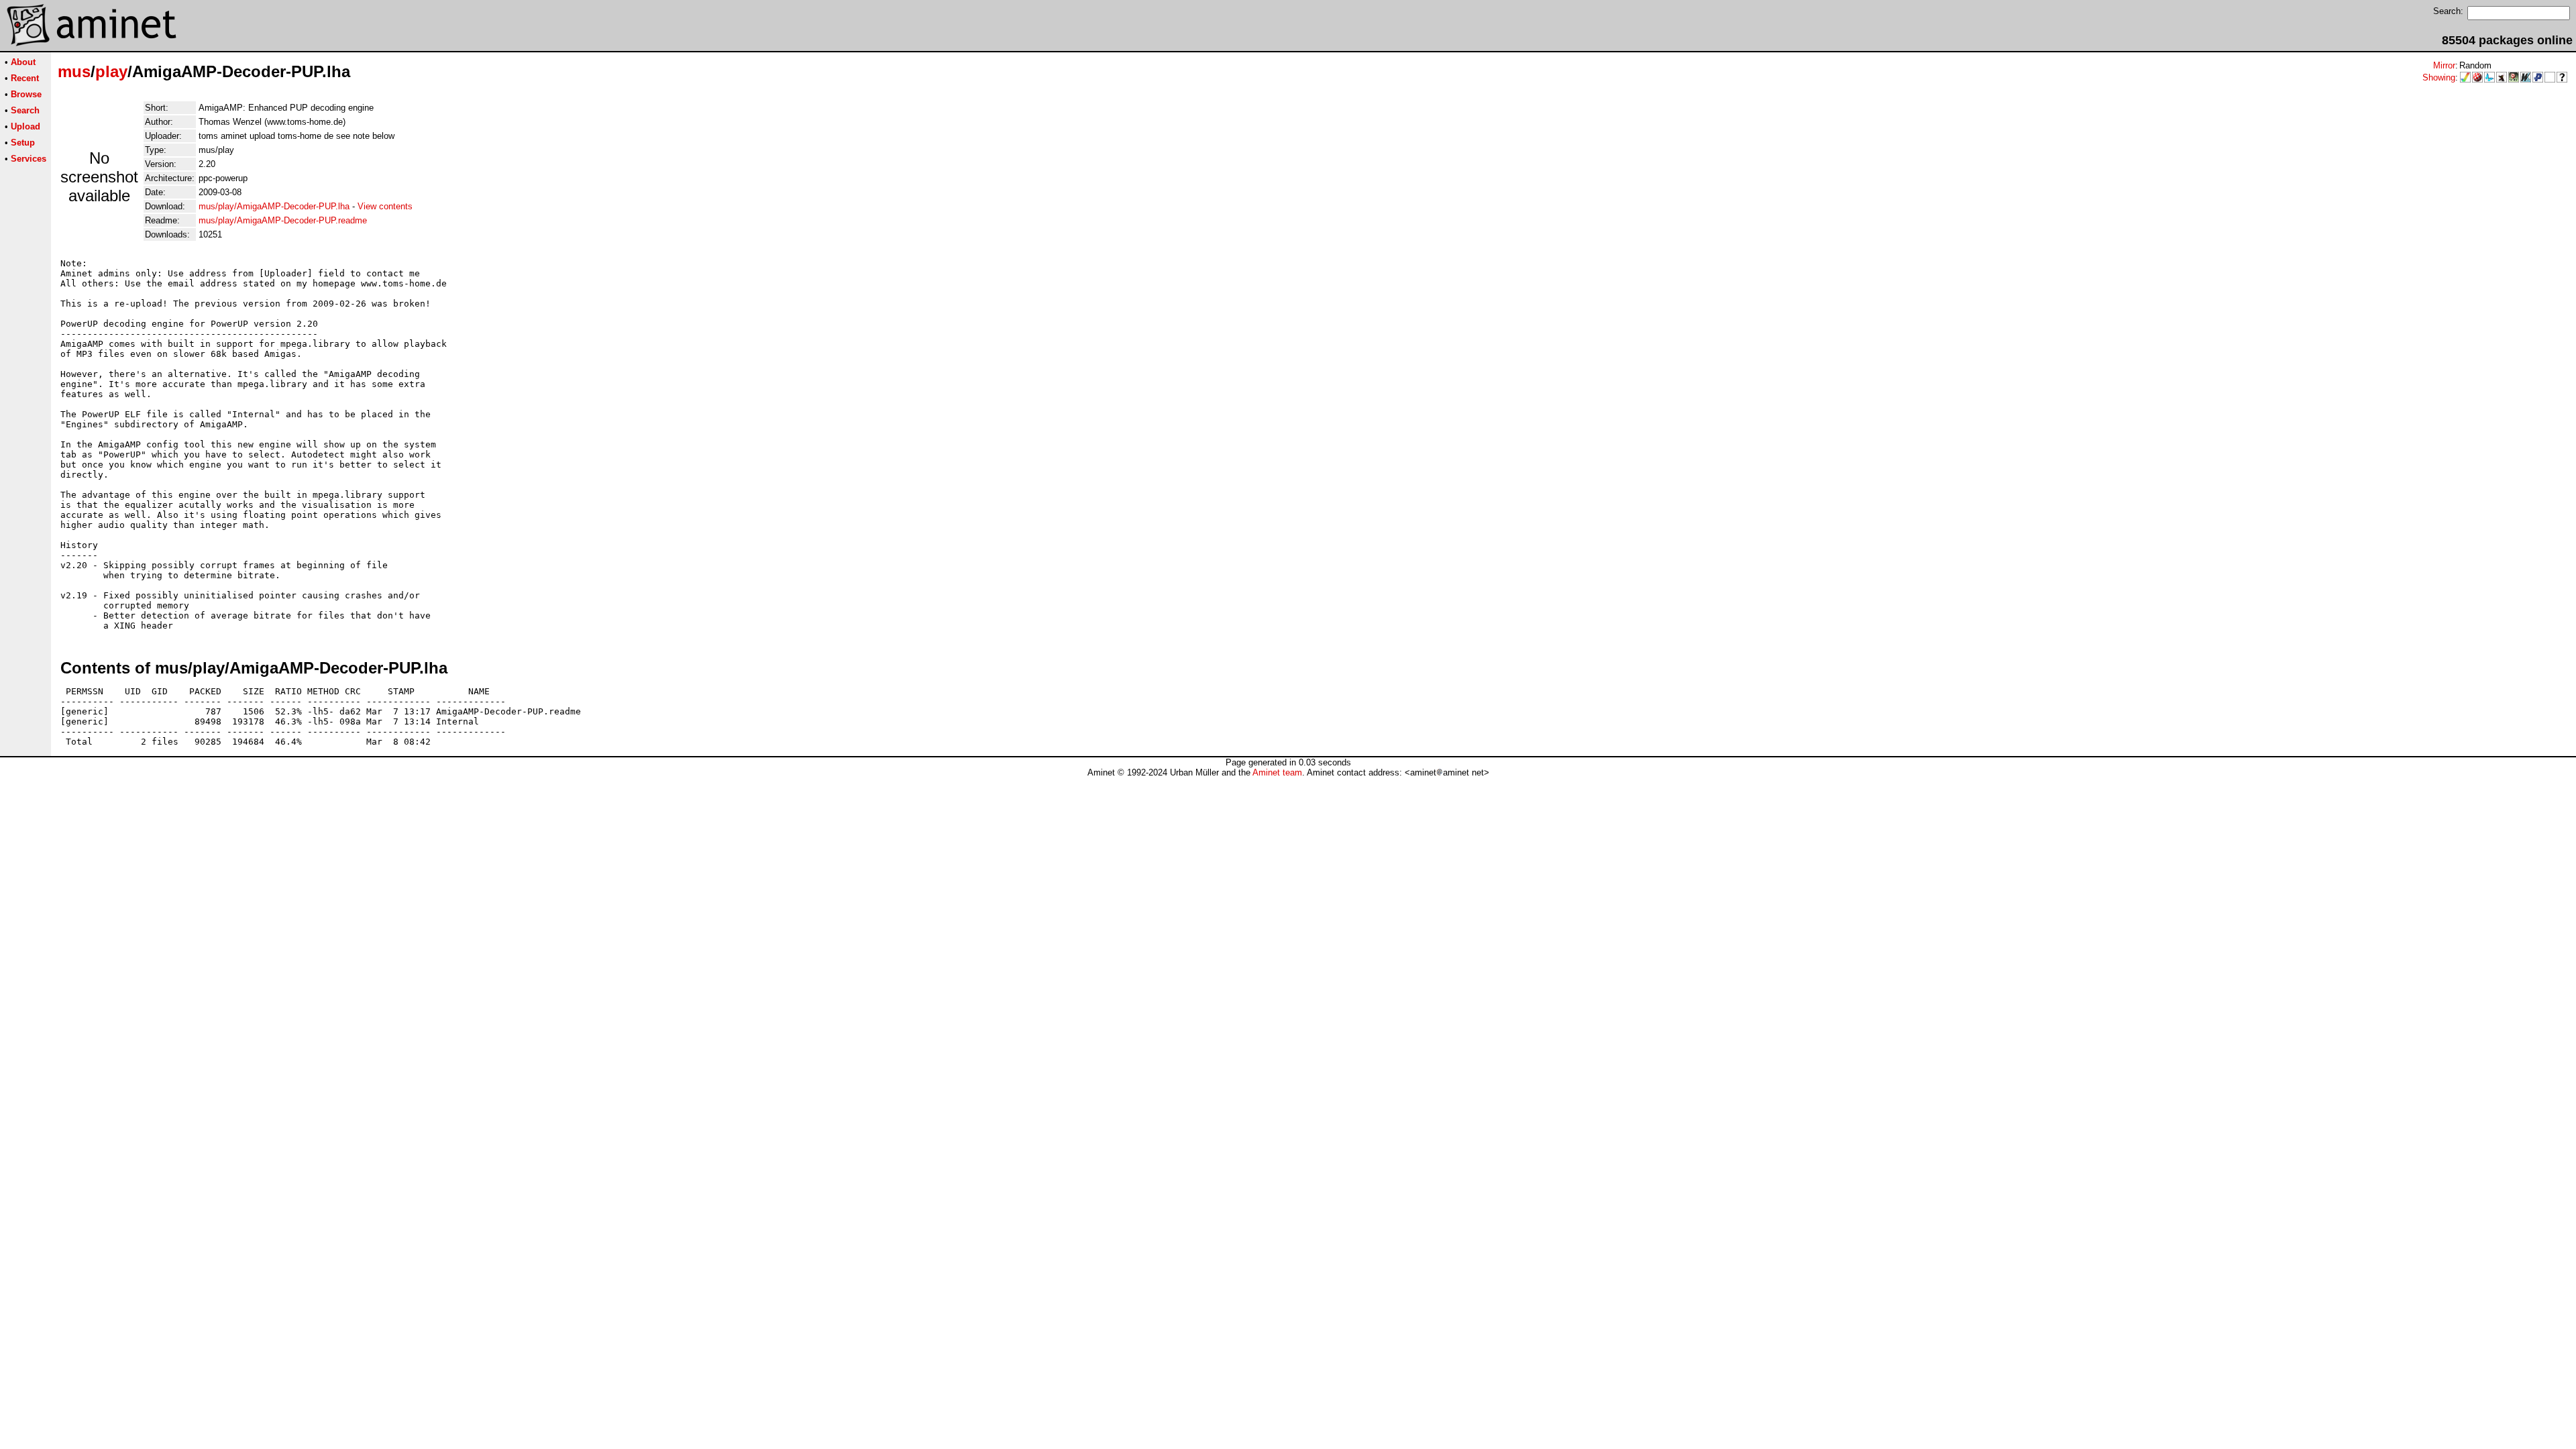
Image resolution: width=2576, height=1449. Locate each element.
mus (74, 71)
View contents (385, 206)
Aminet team (1277, 772)
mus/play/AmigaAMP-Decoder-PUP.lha (274, 206)
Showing (2439, 77)
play (111, 71)
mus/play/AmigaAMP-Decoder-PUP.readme (283, 220)
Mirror (2444, 65)
